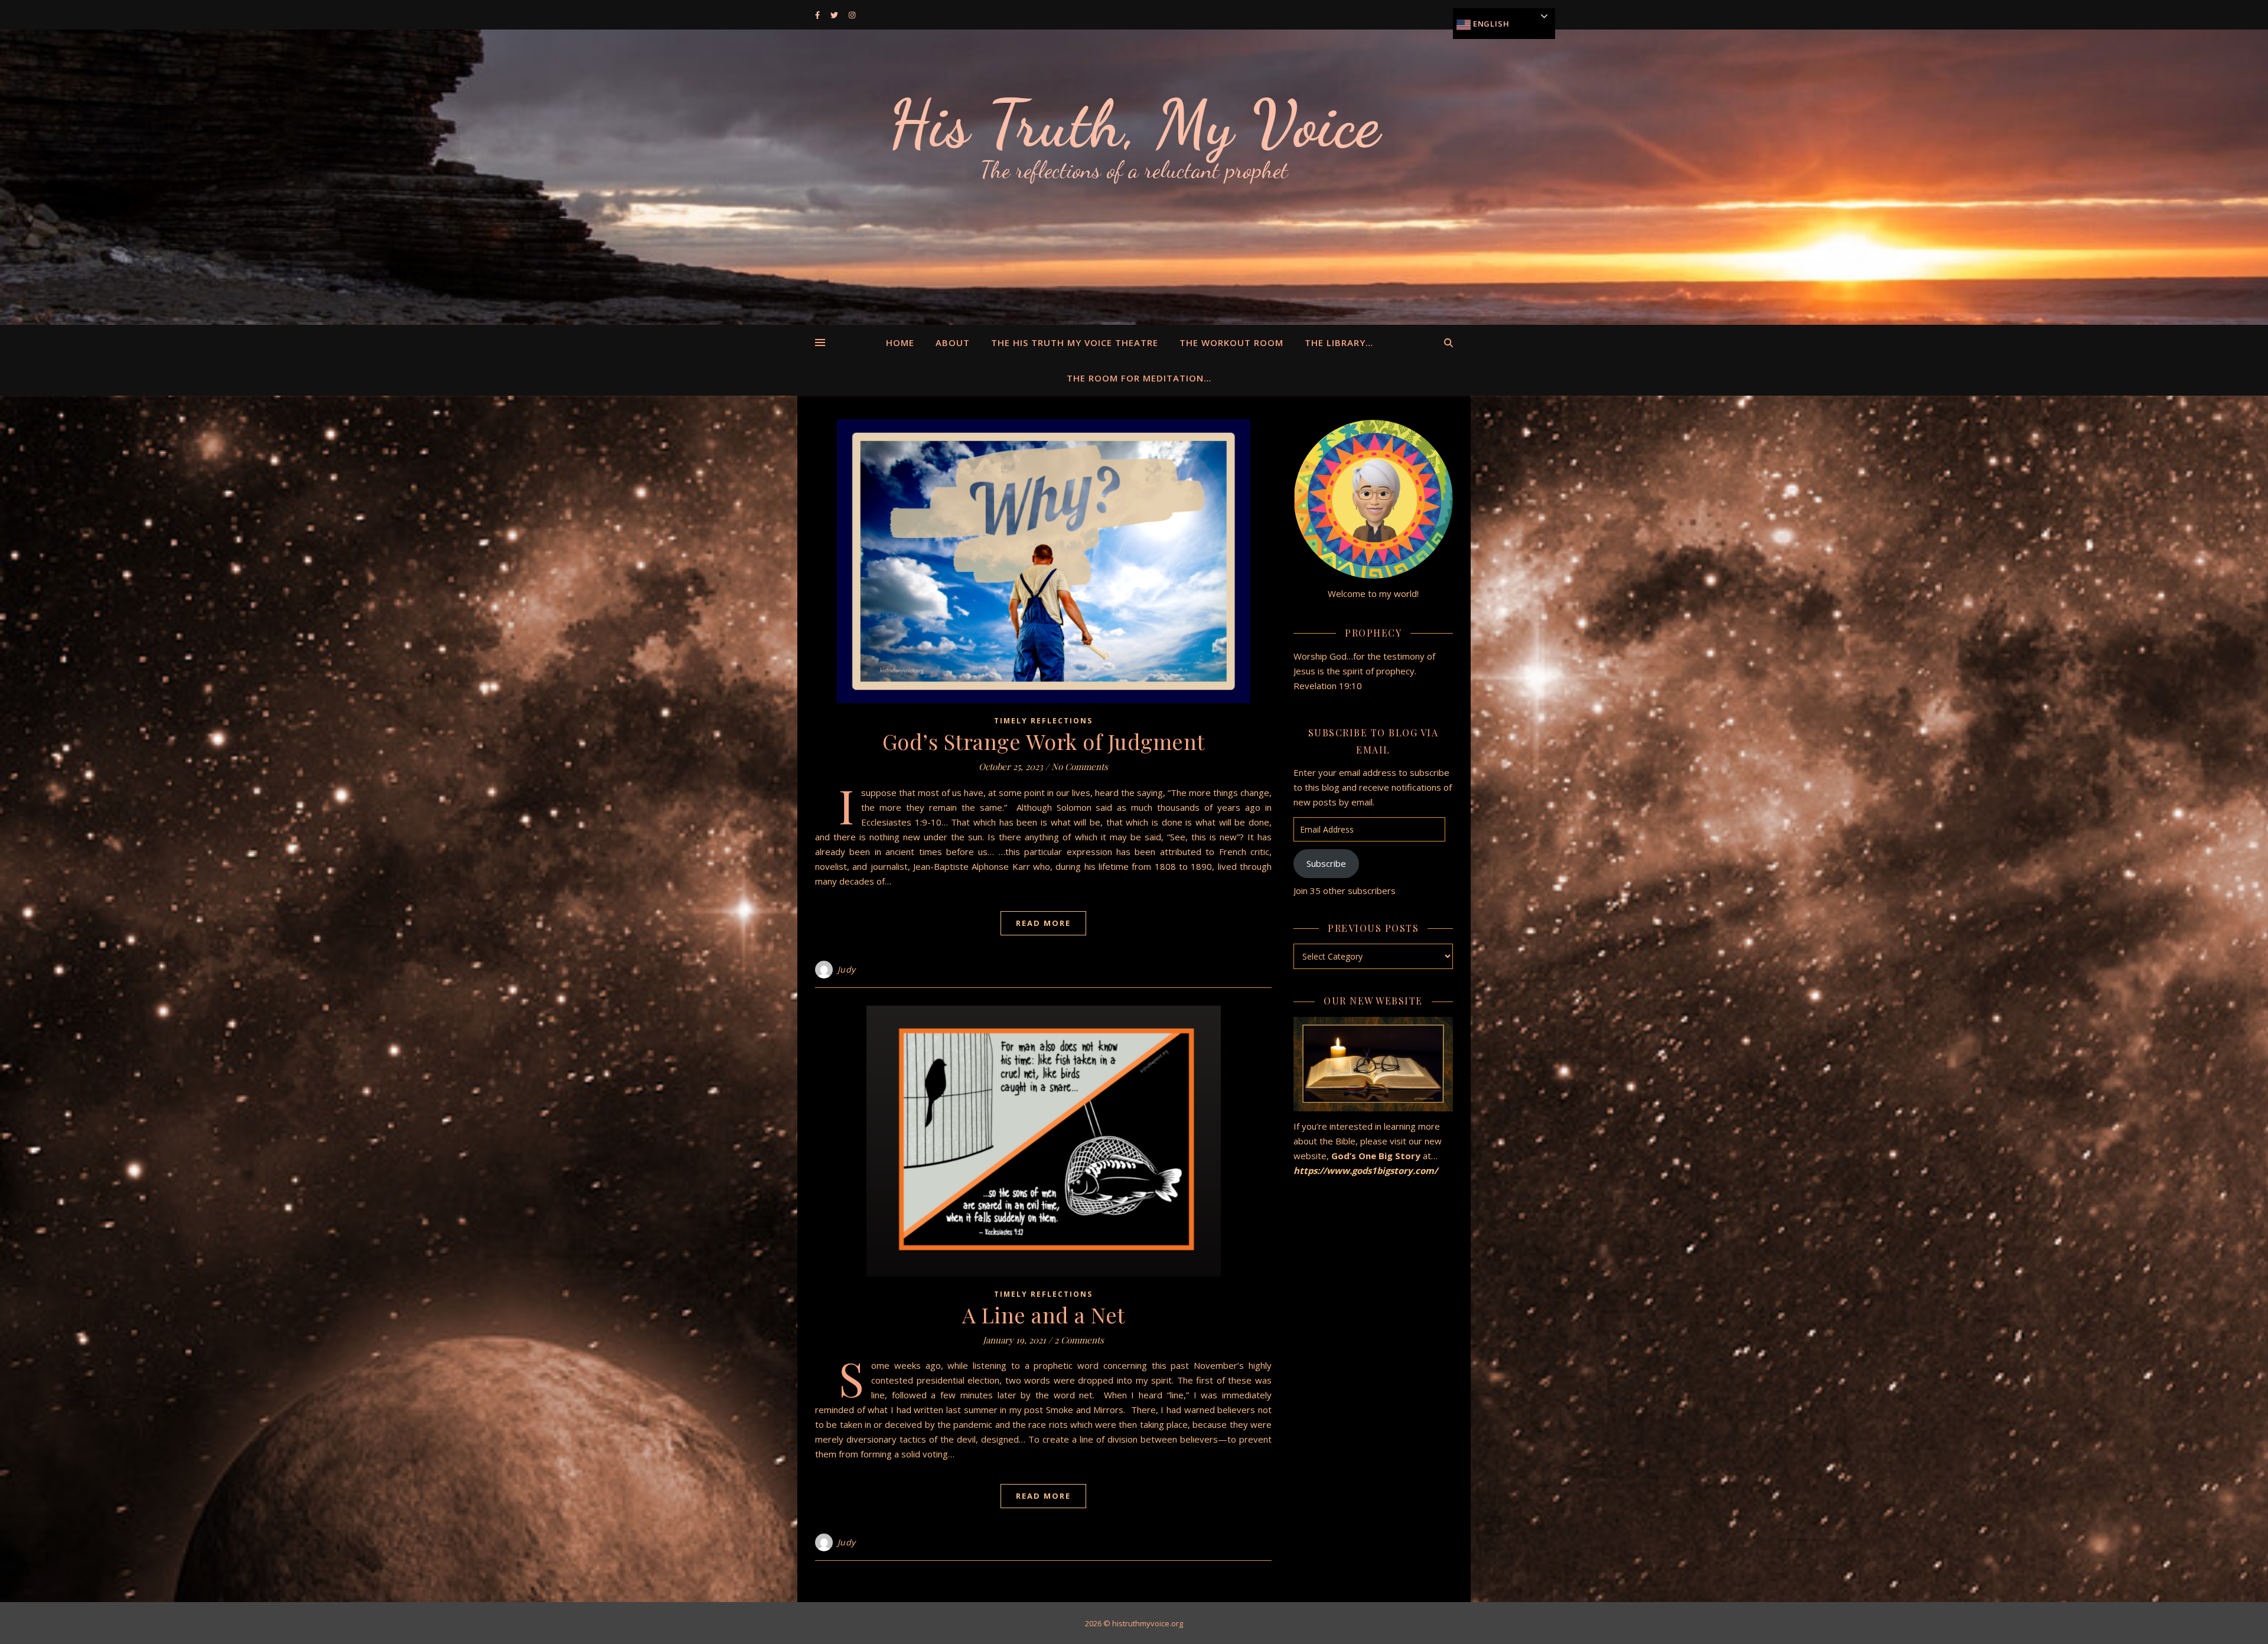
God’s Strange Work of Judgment (1044, 741)
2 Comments (1079, 1340)
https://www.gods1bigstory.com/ (1367, 1170)
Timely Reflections (1043, 721)
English (1490, 24)
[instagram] (852, 15)
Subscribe (1326, 863)
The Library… (1339, 342)
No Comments (1080, 766)
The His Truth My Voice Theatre (1075, 342)
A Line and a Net (1044, 1314)
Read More (1043, 923)
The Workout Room (1231, 342)
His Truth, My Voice (1134, 124)
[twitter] (835, 15)
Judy (847, 969)
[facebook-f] (818, 15)
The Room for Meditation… (1139, 378)
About (953, 342)
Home (900, 342)
